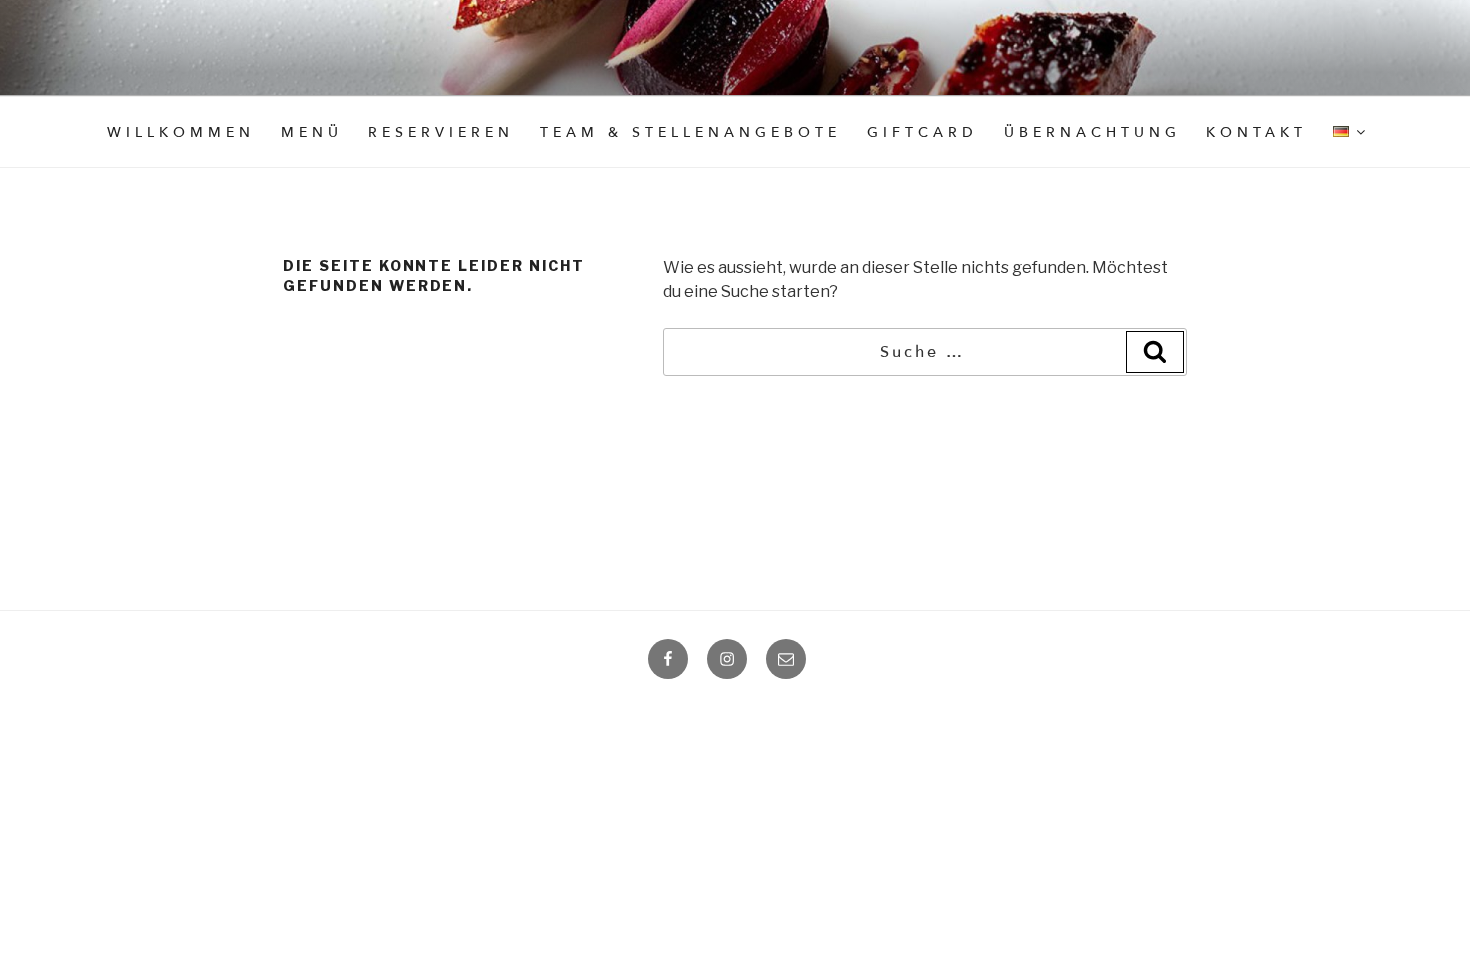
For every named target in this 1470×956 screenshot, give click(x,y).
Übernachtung (1092, 132)
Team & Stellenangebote (690, 132)
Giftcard (922, 132)
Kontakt (1256, 132)
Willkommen (181, 132)
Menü (312, 132)
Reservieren (441, 132)
